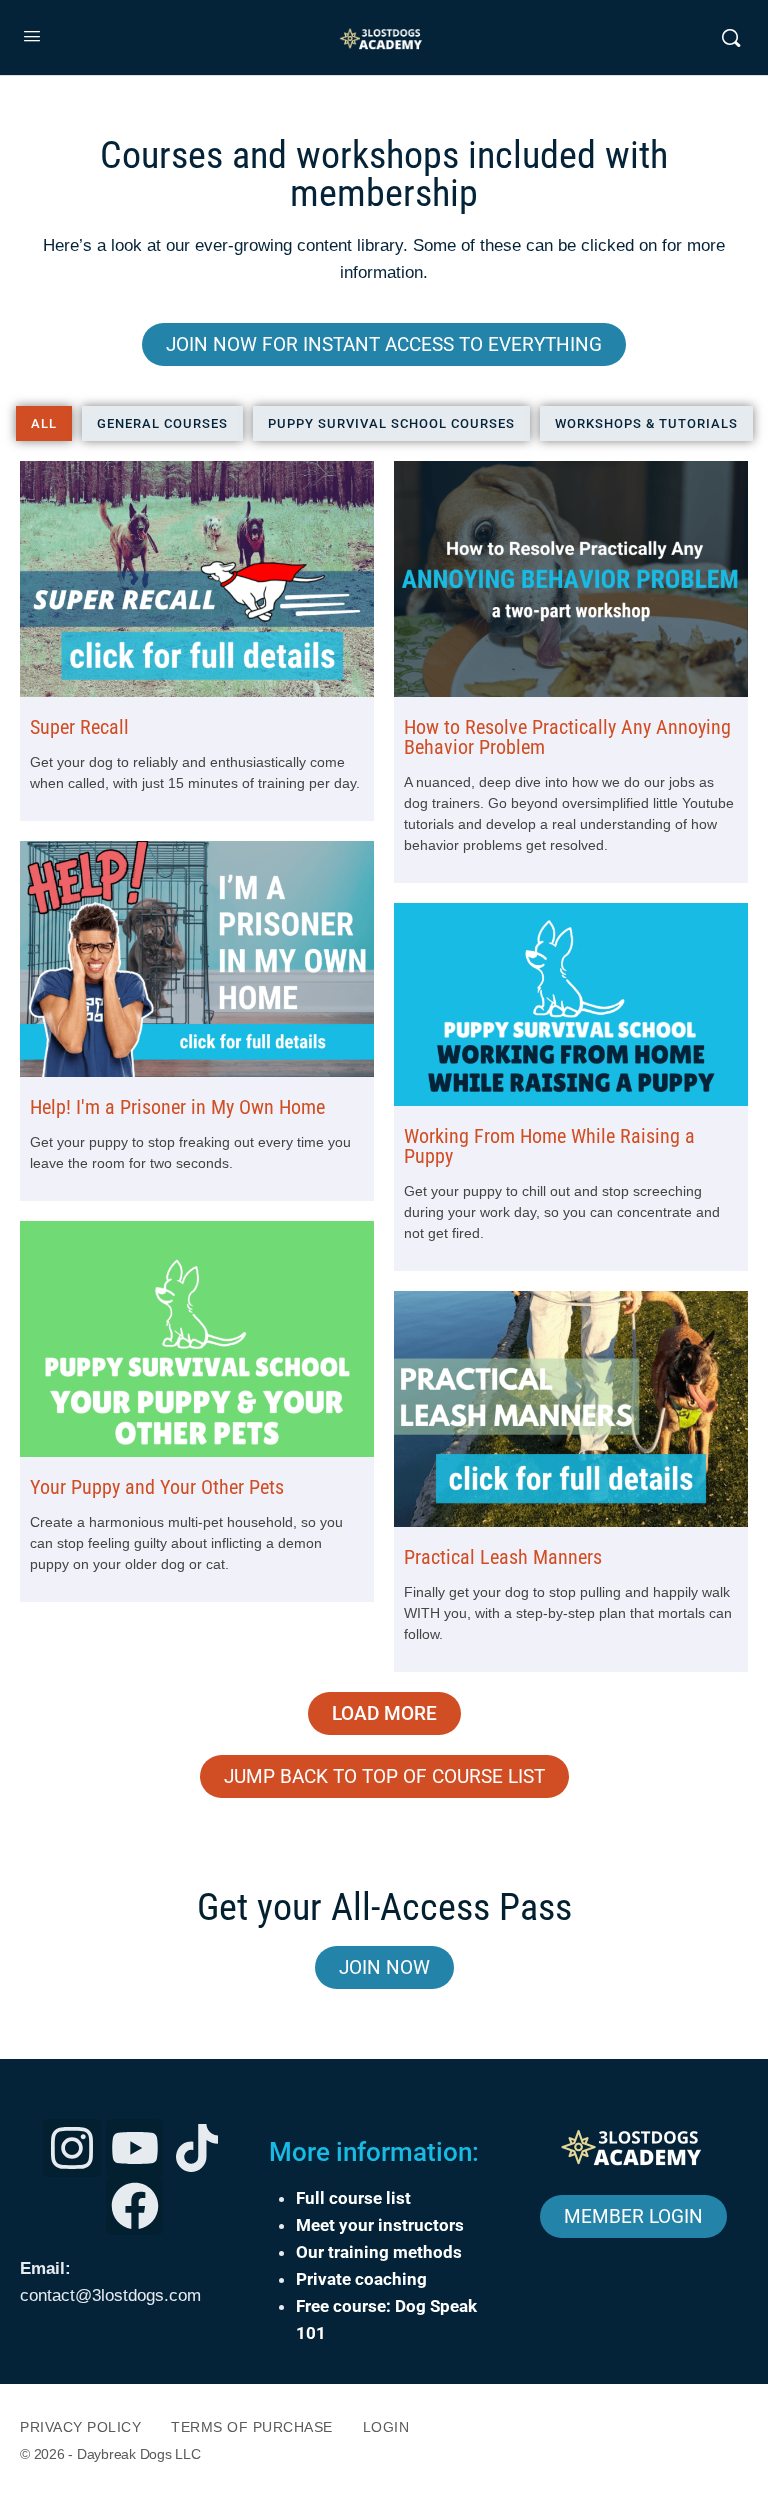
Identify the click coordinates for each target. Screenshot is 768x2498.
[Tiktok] (197, 2148)
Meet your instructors (380, 2225)
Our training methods (379, 2252)
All (44, 423)
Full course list (353, 2198)
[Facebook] (135, 2206)
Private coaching (361, 2279)
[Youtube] (135, 2148)
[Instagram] (72, 2148)
